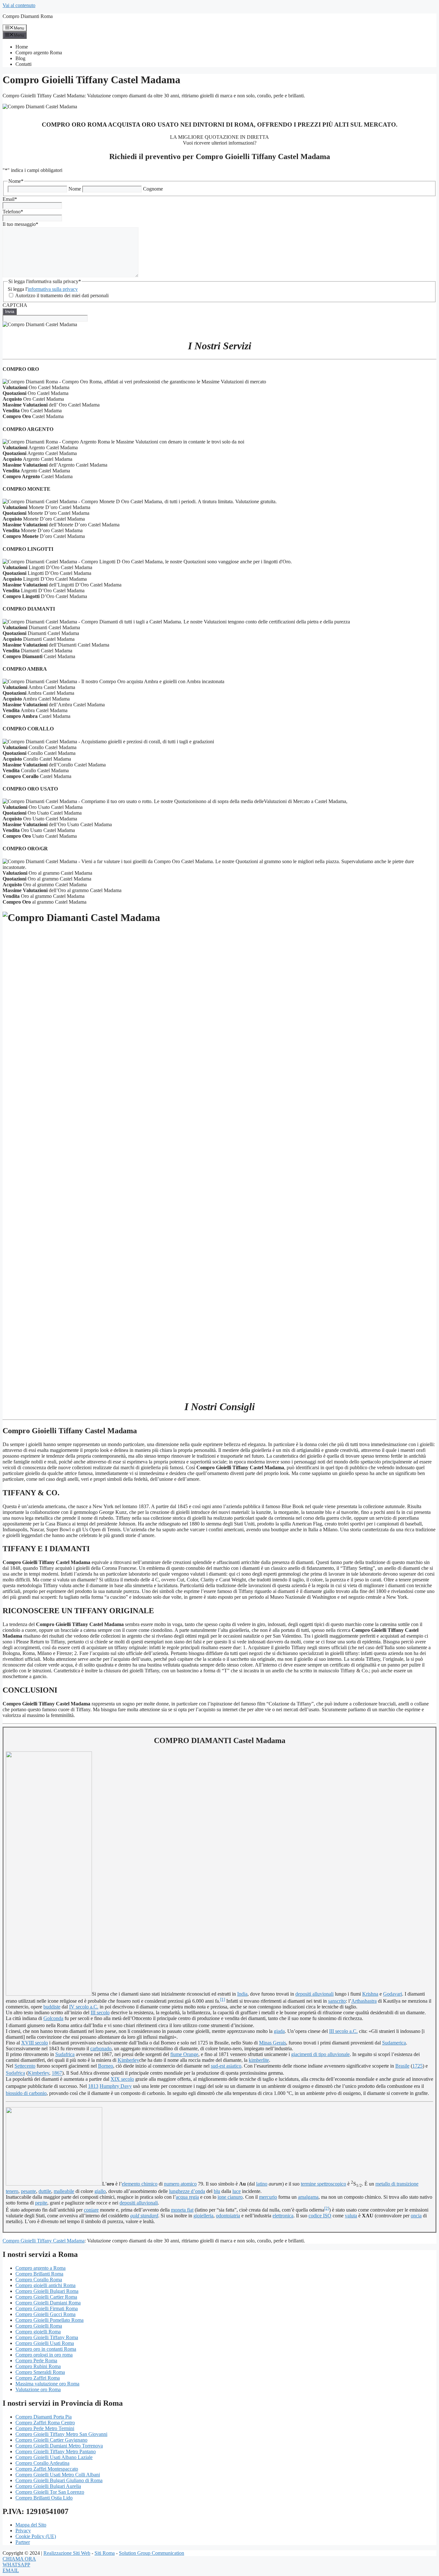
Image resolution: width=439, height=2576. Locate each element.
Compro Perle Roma (36, 2361)
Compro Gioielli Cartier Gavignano (51, 2440)
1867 (57, 2073)
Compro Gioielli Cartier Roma (46, 2297)
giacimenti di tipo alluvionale (320, 2054)
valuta (351, 2216)
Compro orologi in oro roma (44, 2355)
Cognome (153, 189)
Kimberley (128, 2060)
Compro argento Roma (39, 53)
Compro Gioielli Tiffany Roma (47, 2337)
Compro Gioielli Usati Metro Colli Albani (58, 2475)
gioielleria (203, 2216)
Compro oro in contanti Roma (46, 2349)
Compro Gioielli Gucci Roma (45, 2314)
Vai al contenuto (19, 5)
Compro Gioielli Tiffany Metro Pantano (56, 2451)
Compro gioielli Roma (38, 2332)
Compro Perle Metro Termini (45, 2428)
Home (22, 47)
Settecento (25, 2066)
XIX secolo (122, 2079)
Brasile (402, 2066)
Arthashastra (364, 2001)
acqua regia (187, 2197)
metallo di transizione (397, 2184)
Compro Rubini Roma (38, 2366)
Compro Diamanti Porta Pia (44, 2417)
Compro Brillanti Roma (39, 2274)
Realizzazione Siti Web (67, 2553)
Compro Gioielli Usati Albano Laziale (54, 2457)
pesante (28, 2191)
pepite (41, 2203)
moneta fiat (182, 2210)
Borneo (106, 2066)
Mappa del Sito (31, 2525)
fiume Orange (184, 2054)
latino (262, 2184)
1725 (417, 2066)
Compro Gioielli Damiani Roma (48, 2303)
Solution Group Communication (152, 2553)
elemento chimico (140, 2184)
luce (237, 2191)
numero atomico (180, 2184)
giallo (100, 2191)
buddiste (52, 2007)
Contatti (23, 64)
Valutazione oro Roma (38, 2389)
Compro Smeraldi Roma (40, 2372)
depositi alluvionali (314, 1994)
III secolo (100, 2012)
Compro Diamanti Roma (28, 16)
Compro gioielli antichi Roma (45, 2285)
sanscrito (337, 2001)
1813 (93, 2086)
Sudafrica (65, 2054)
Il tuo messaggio (20, 224)
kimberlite (259, 2060)
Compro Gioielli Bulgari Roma (47, 2291)
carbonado (101, 2048)
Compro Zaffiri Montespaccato (47, 2469)
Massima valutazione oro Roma (47, 2384)
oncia (416, 2216)
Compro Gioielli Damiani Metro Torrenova (59, 2446)
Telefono (13, 212)
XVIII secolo (35, 2043)
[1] (223, 1999)
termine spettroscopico (323, 2184)
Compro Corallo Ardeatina (42, 2463)
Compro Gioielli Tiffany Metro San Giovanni (61, 2434)
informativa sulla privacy (53, 289)
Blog (20, 58)
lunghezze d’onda (187, 2191)
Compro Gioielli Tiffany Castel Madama (44, 2241)
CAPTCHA (15, 305)
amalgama (308, 2197)
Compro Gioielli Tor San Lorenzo (50, 2492)
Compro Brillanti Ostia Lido (44, 2498)
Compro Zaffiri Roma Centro (45, 2423)
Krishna (370, 1994)
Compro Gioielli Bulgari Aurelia (48, 2486)
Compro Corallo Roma (39, 2280)
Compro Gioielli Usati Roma (45, 2343)
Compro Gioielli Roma (39, 2326)
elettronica (283, 2216)
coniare (91, 2210)
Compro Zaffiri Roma (38, 2378)
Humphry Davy (116, 2086)
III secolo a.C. (343, 2031)
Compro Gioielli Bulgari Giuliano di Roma (59, 2480)
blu (217, 2191)
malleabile (64, 2191)
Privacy (23, 2531)
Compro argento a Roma (40, 2268)
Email (10, 199)
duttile (45, 2191)
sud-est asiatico (226, 2066)
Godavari (393, 1994)
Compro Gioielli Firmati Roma (47, 2308)
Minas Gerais (273, 2043)
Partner (23, 2542)
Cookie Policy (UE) (36, 2536)
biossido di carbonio (26, 2093)
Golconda (53, 2018)
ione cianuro (230, 2197)
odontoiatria (228, 2216)
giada (279, 2031)
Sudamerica (394, 2043)
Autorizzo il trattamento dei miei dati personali (62, 295)
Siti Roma (105, 2553)
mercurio (268, 2197)
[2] (327, 2208)
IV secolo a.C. (84, 2007)
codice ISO (320, 2216)
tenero (12, 2191)
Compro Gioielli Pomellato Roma (49, 2320)
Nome (75, 189)
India (242, 1994)
